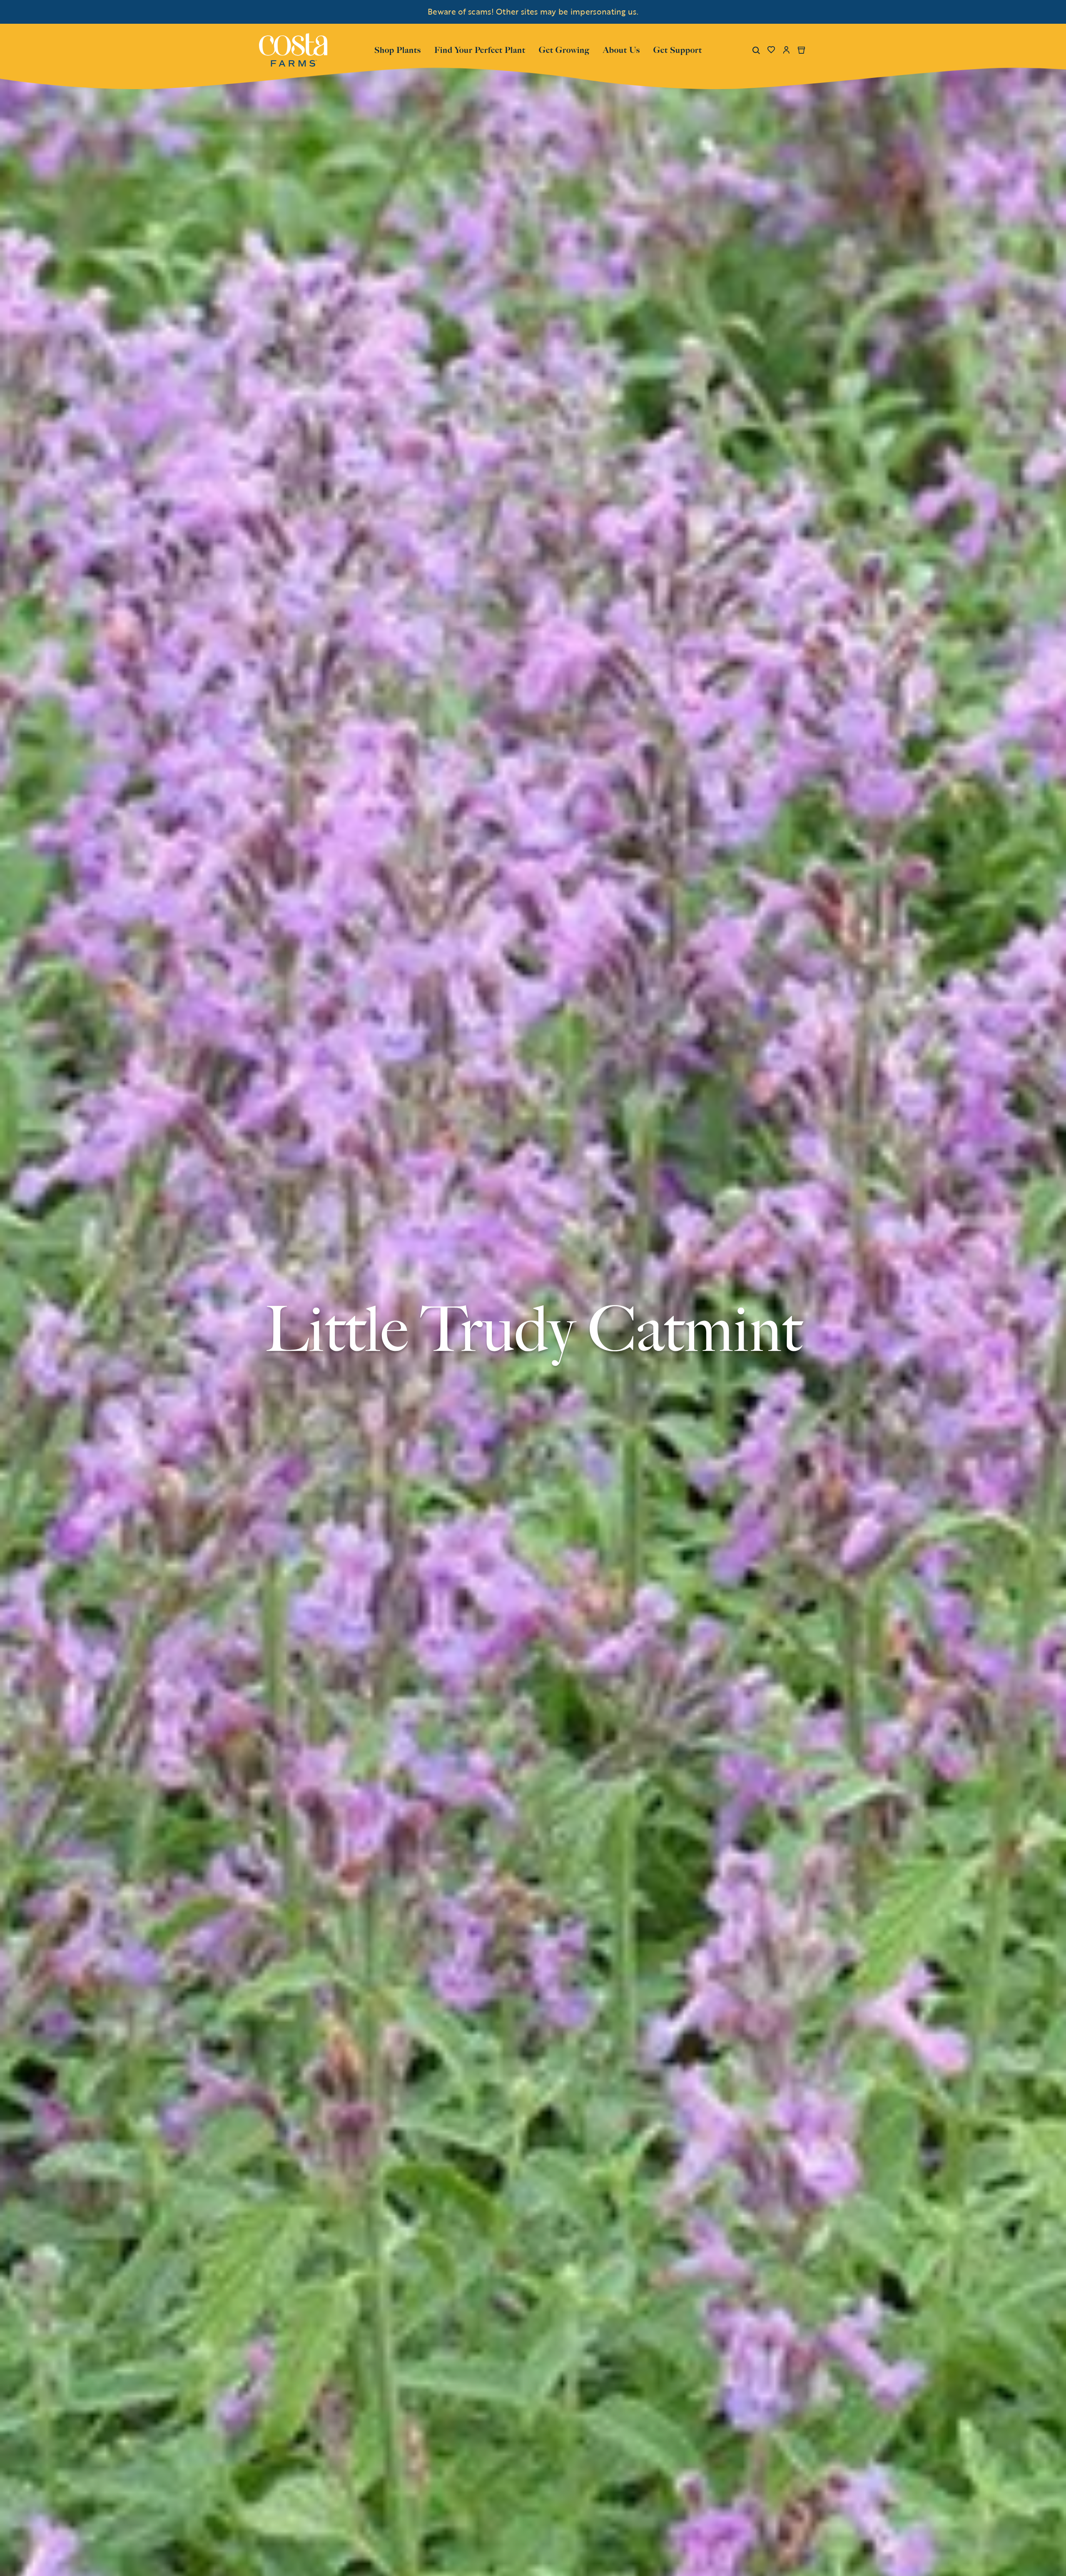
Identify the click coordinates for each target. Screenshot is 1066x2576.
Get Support (678, 49)
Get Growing (564, 50)
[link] (293, 50)
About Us (621, 49)
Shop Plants (398, 49)
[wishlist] (771, 50)
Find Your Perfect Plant (480, 50)
